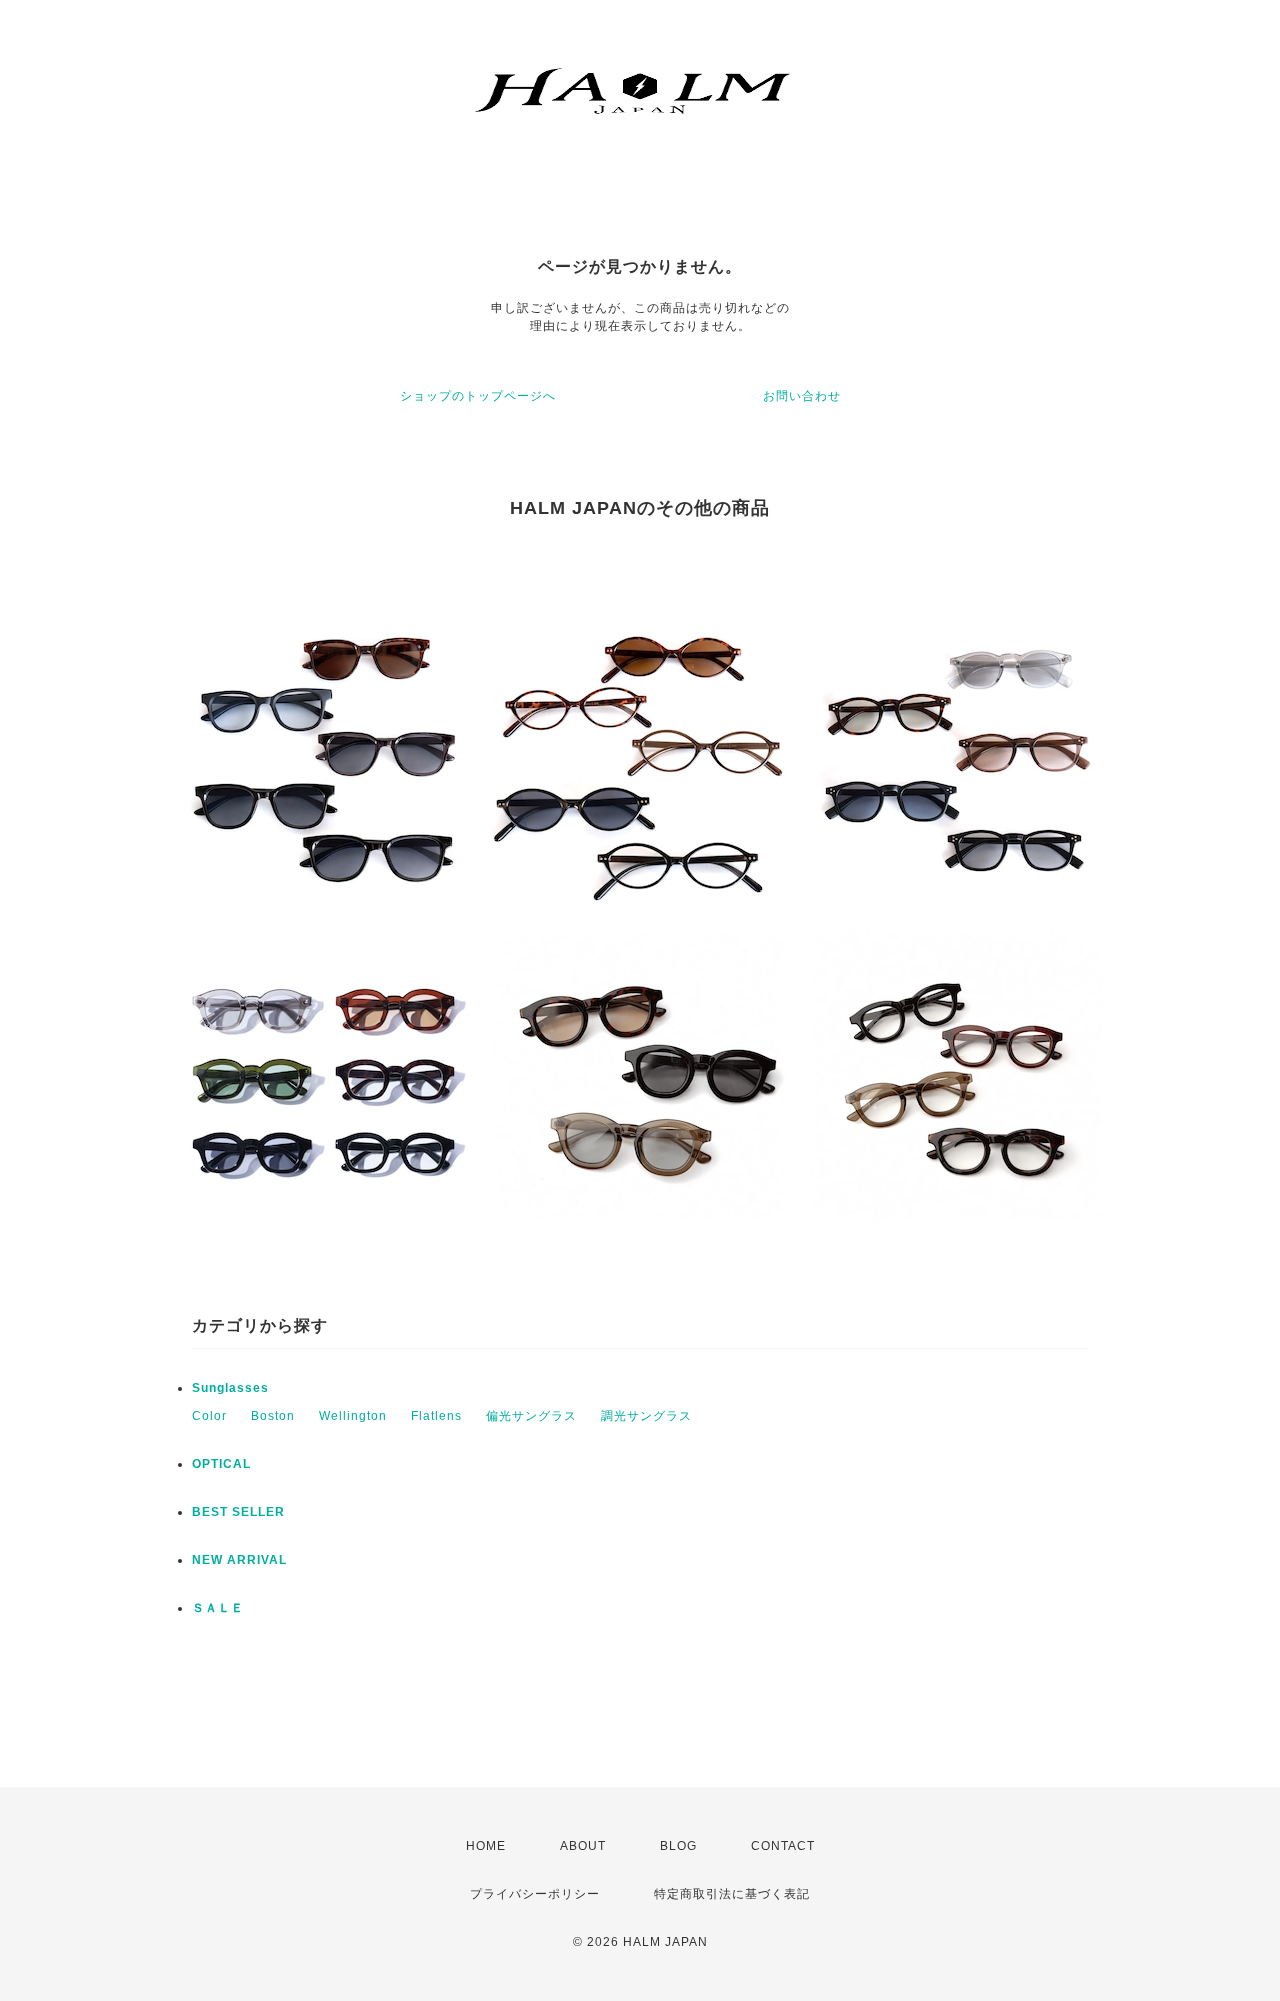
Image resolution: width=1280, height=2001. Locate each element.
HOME (486, 1846)
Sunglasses (230, 1388)
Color (209, 1416)
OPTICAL (221, 1464)
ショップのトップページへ (478, 396)
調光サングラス (646, 1416)
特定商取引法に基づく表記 (732, 1894)
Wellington (353, 1416)
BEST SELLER (238, 1512)
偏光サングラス (531, 1416)
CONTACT (783, 1846)
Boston (273, 1416)
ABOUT (583, 1846)
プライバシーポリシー (535, 1894)
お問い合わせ (802, 396)
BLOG (678, 1846)
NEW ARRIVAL (239, 1560)
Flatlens (436, 1416)
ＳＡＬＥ (218, 1608)
